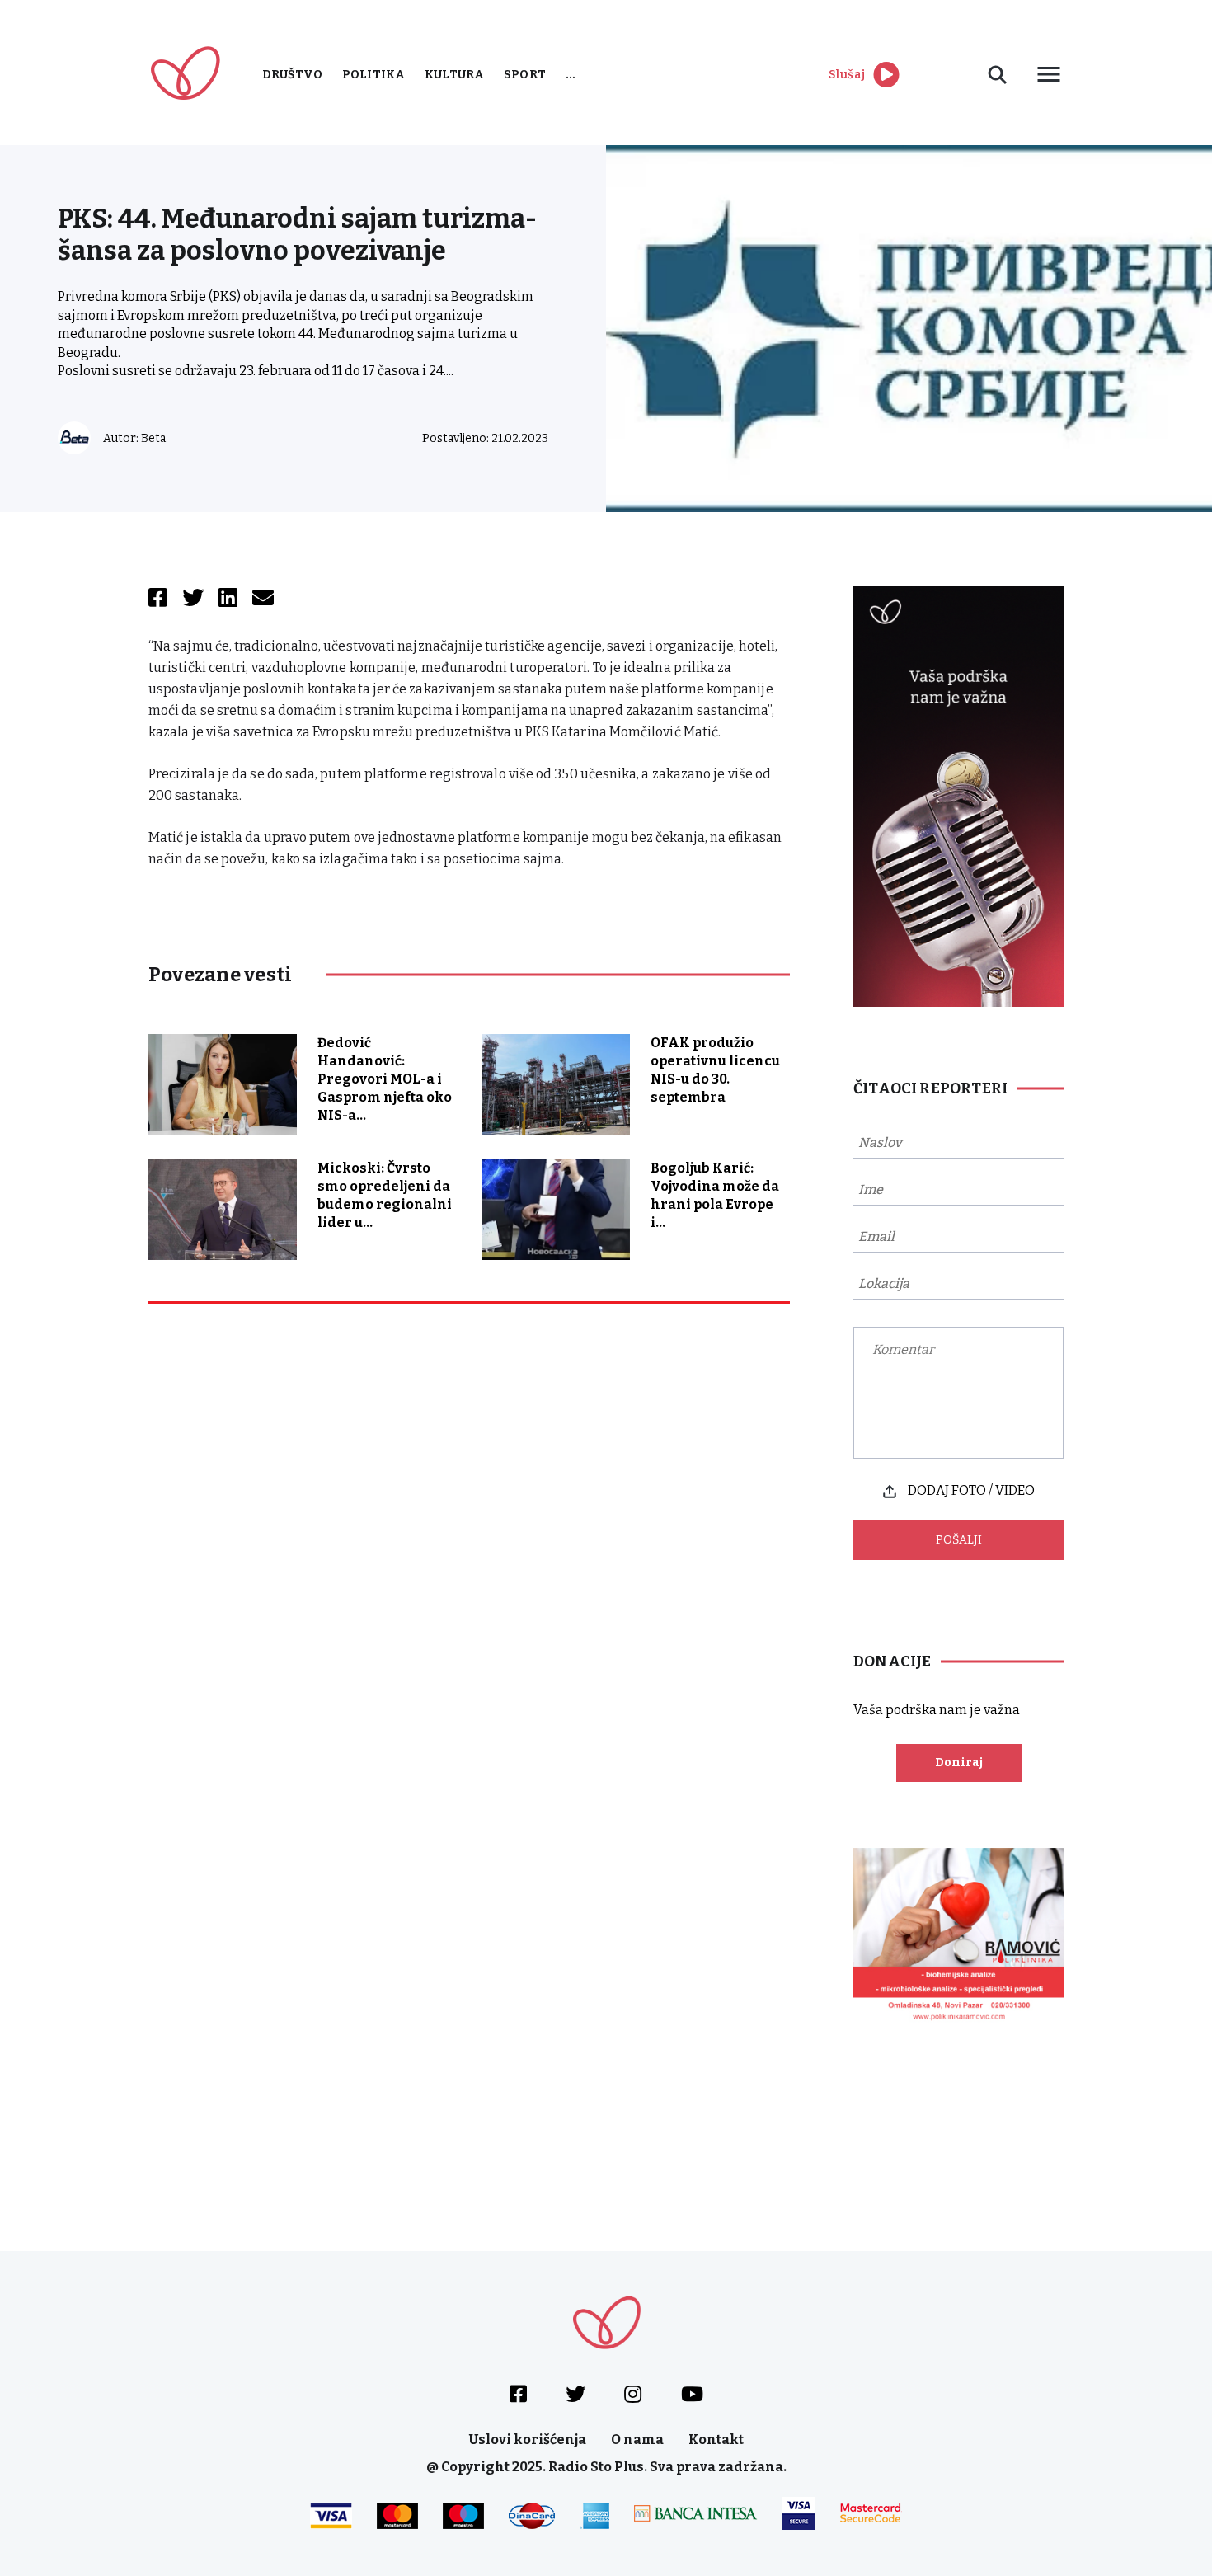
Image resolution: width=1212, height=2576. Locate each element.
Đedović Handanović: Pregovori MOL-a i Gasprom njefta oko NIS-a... (385, 1079)
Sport (525, 75)
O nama (637, 2440)
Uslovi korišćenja (528, 2440)
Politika (373, 75)
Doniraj (959, 1763)
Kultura (454, 75)
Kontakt (716, 2440)
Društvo (292, 75)
